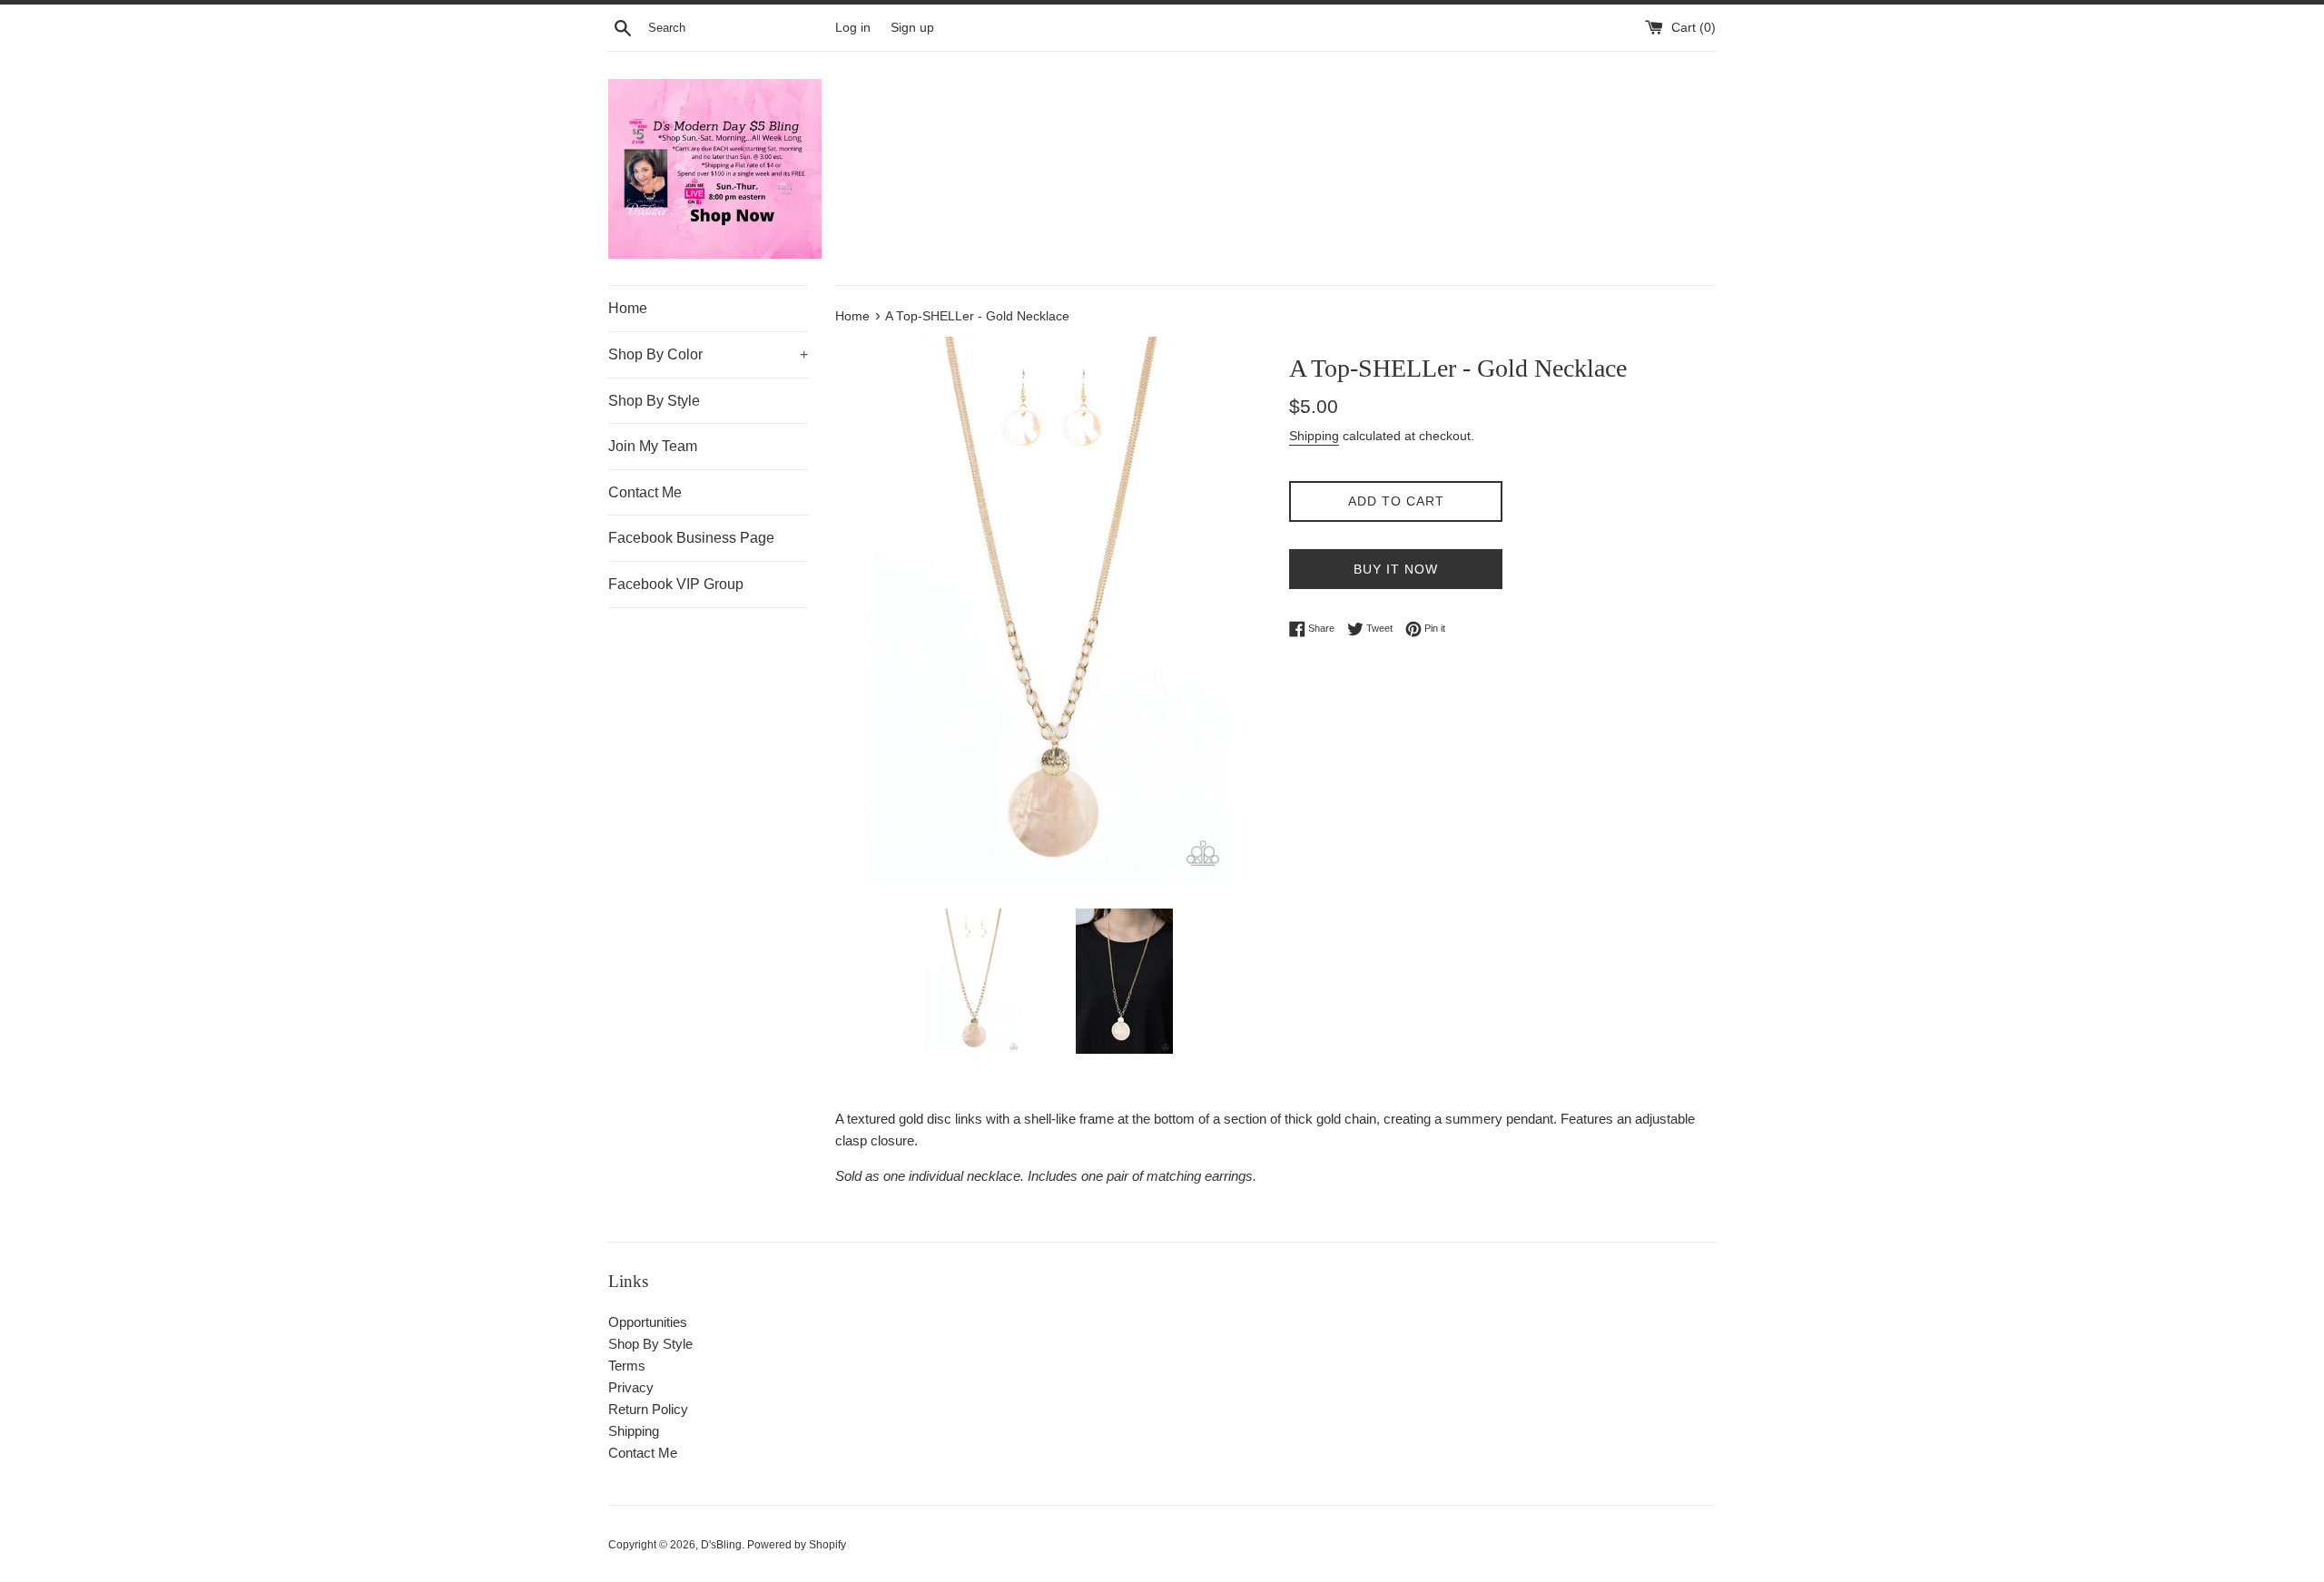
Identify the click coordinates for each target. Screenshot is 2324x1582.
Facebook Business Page (691, 538)
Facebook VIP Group (676, 584)
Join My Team (653, 446)
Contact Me (645, 492)
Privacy (631, 1387)
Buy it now (1396, 569)
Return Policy (648, 1409)
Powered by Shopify (797, 1545)
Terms (627, 1366)
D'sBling (721, 1545)
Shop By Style (654, 401)
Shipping (1314, 436)
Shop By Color (708, 354)
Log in (853, 28)
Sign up (912, 28)
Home (628, 308)
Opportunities (648, 1322)
